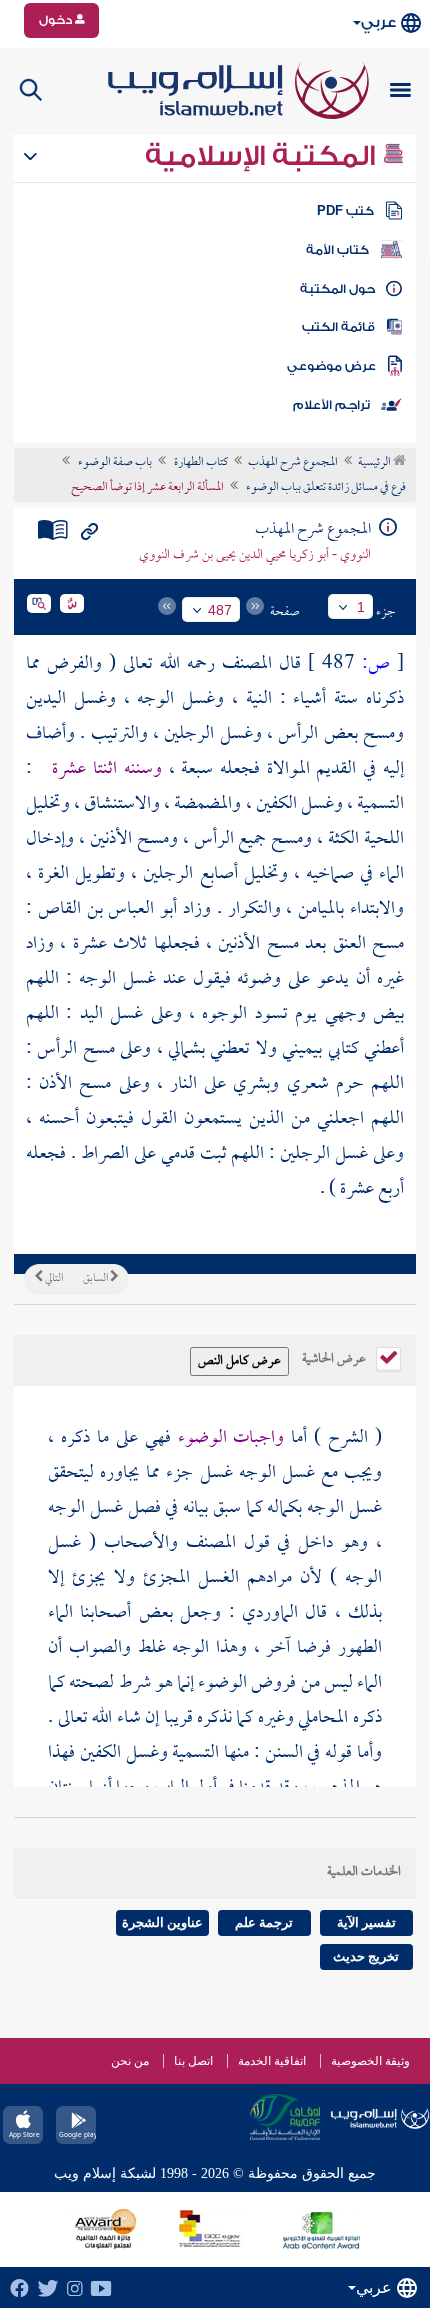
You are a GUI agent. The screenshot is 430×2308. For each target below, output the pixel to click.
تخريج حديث (366, 1956)
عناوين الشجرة (162, 1922)
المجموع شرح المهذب (293, 463)
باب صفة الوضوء (114, 463)
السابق (96, 1279)
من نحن (130, 2061)
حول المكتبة (337, 289)
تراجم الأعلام (331, 405)
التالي (53, 1279)
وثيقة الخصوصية (370, 2061)
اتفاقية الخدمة (272, 2061)
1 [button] (361, 607)
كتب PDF (345, 211)
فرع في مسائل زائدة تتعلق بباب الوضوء (325, 488)
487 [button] (220, 610)
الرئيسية (375, 463)
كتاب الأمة (337, 250)
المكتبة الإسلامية (263, 156)
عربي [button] (378, 22)
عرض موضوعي (331, 366)
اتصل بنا (193, 2061)
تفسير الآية (366, 1922)
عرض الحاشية (335, 1357)
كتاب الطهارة (200, 463)
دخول (57, 20)
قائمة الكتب (338, 327)
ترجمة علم (264, 1922)
